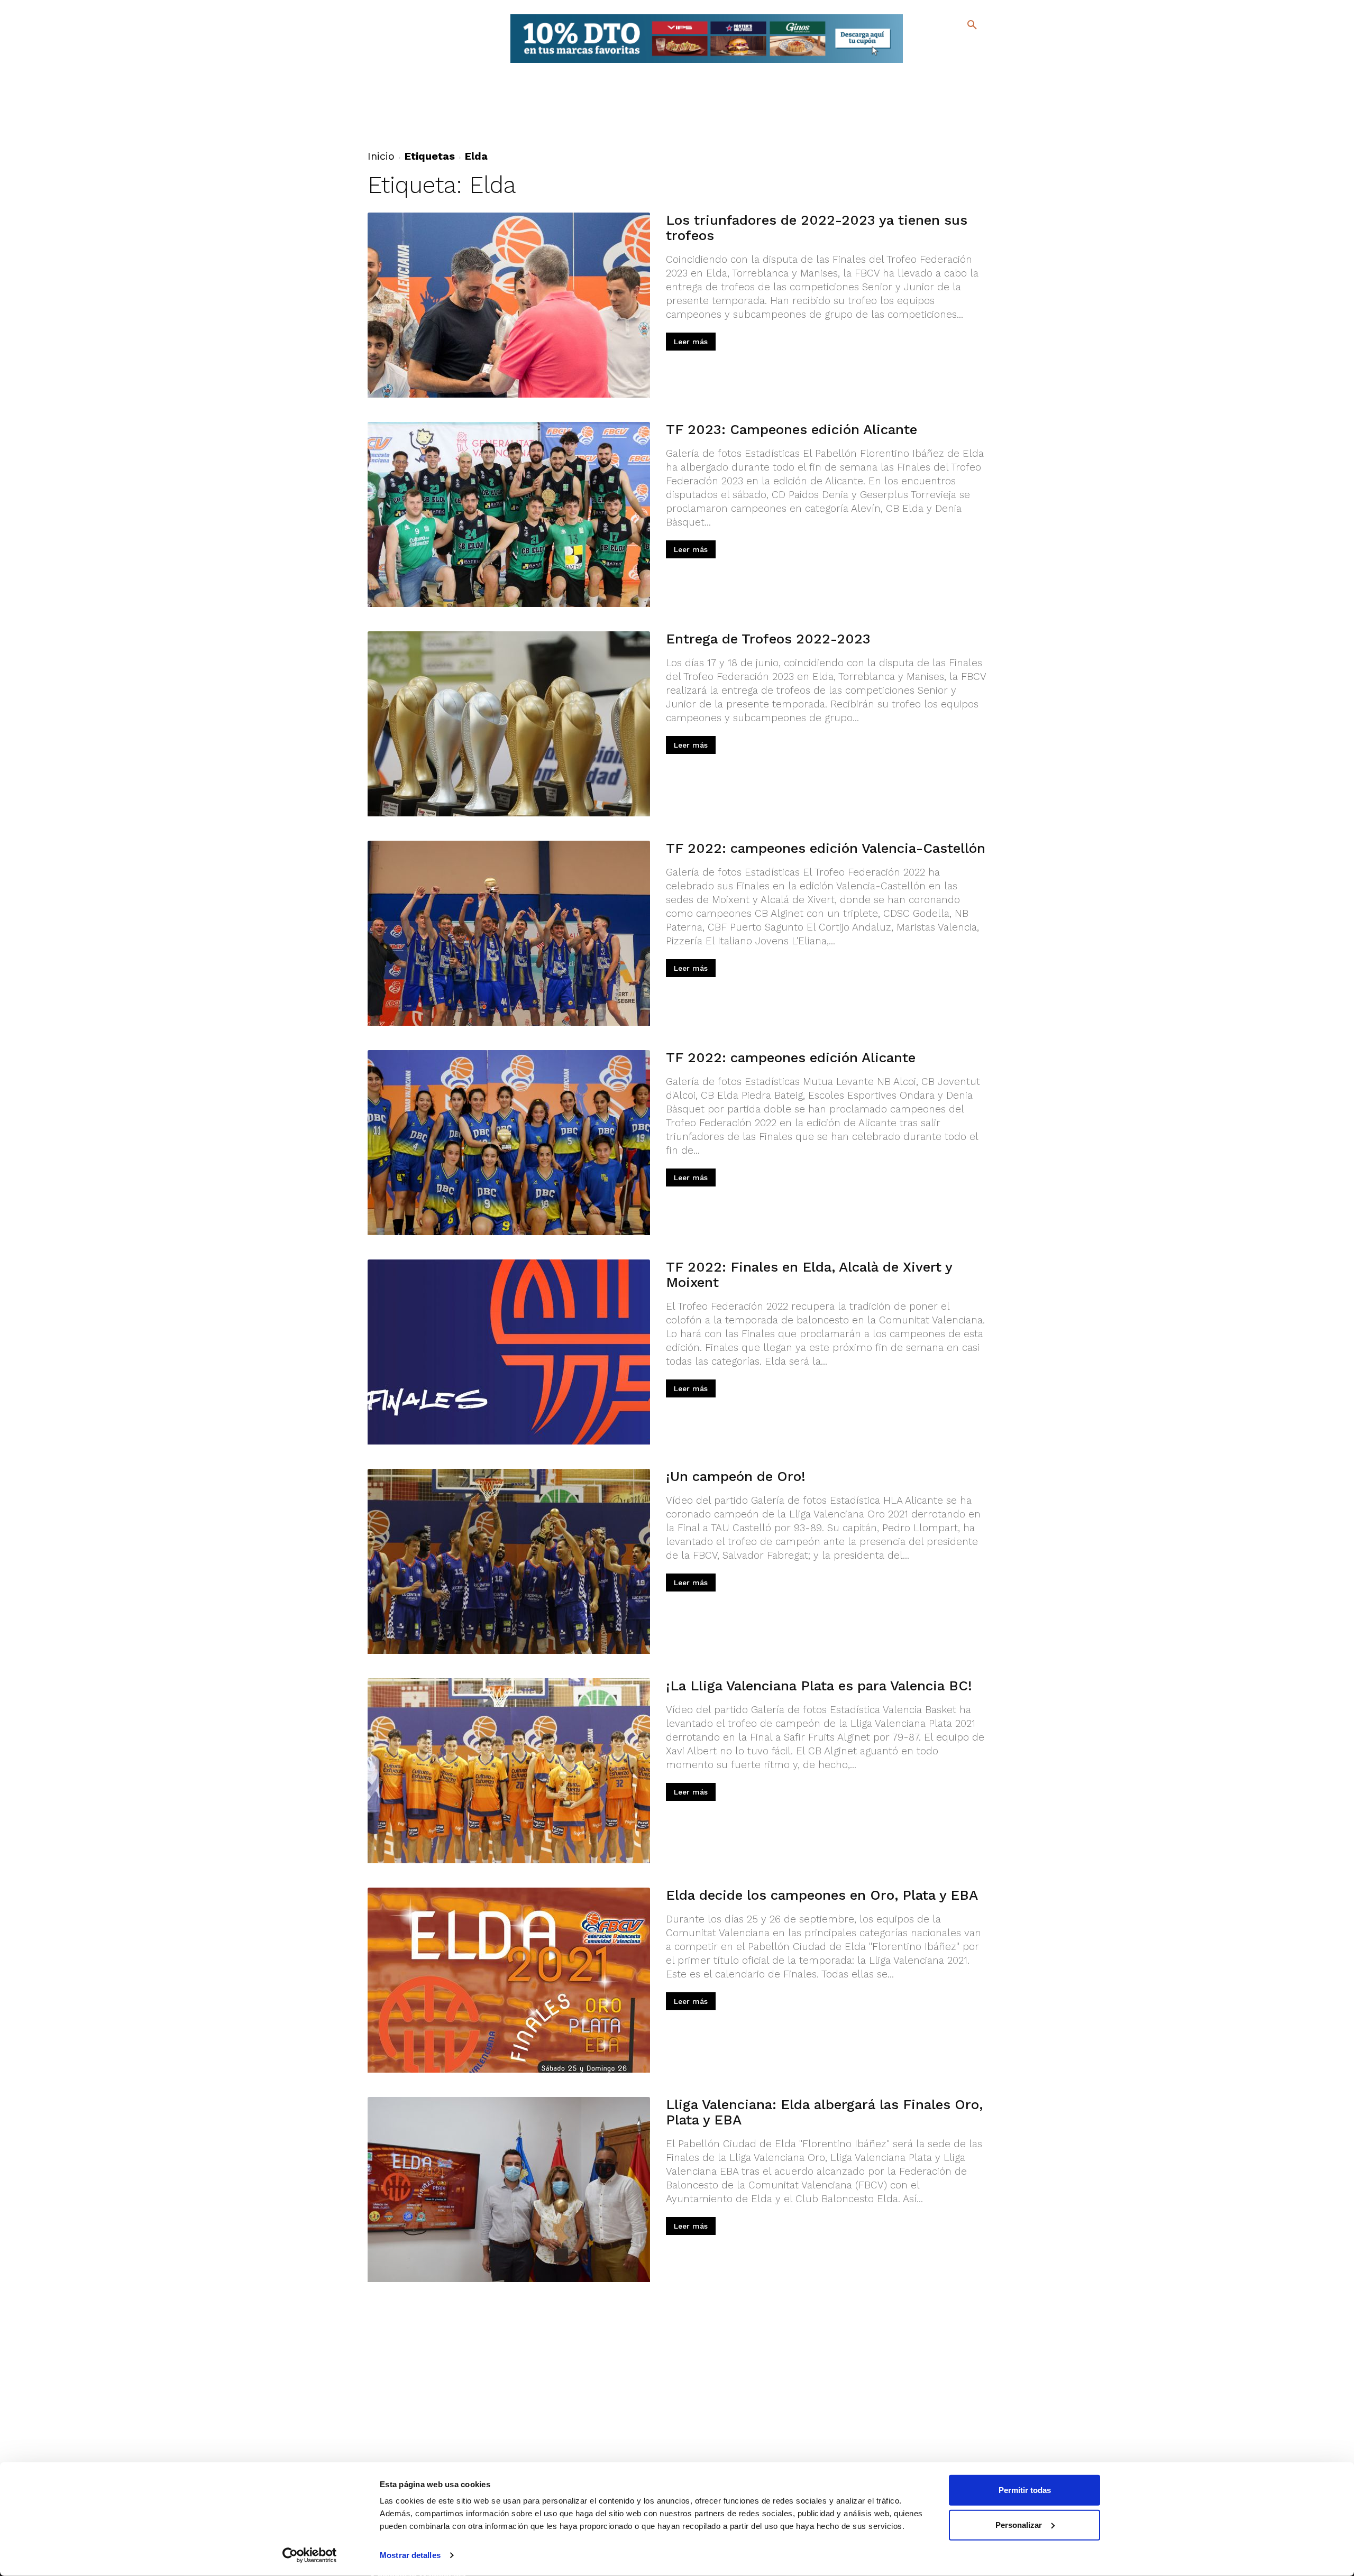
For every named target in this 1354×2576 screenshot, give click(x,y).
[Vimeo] (946, 63)
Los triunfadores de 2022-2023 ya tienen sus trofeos (817, 228)
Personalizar (1019, 2524)
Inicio (381, 156)
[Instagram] (977, 48)
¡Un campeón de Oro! (736, 1476)
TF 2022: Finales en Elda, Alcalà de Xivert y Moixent (809, 1275)
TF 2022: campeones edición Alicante (791, 1057)
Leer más (691, 342)
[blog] (960, 47)
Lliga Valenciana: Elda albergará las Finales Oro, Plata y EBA (824, 2112)
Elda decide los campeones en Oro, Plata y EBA (822, 1895)
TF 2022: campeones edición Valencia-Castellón (826, 848)
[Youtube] (963, 63)
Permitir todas (1025, 2490)
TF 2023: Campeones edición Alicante (792, 429)
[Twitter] (944, 46)
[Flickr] (929, 63)
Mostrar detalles (410, 2555)
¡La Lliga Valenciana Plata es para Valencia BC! (819, 1686)
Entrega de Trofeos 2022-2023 (768, 639)
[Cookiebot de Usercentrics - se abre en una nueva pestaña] (310, 2555)
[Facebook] (929, 48)
